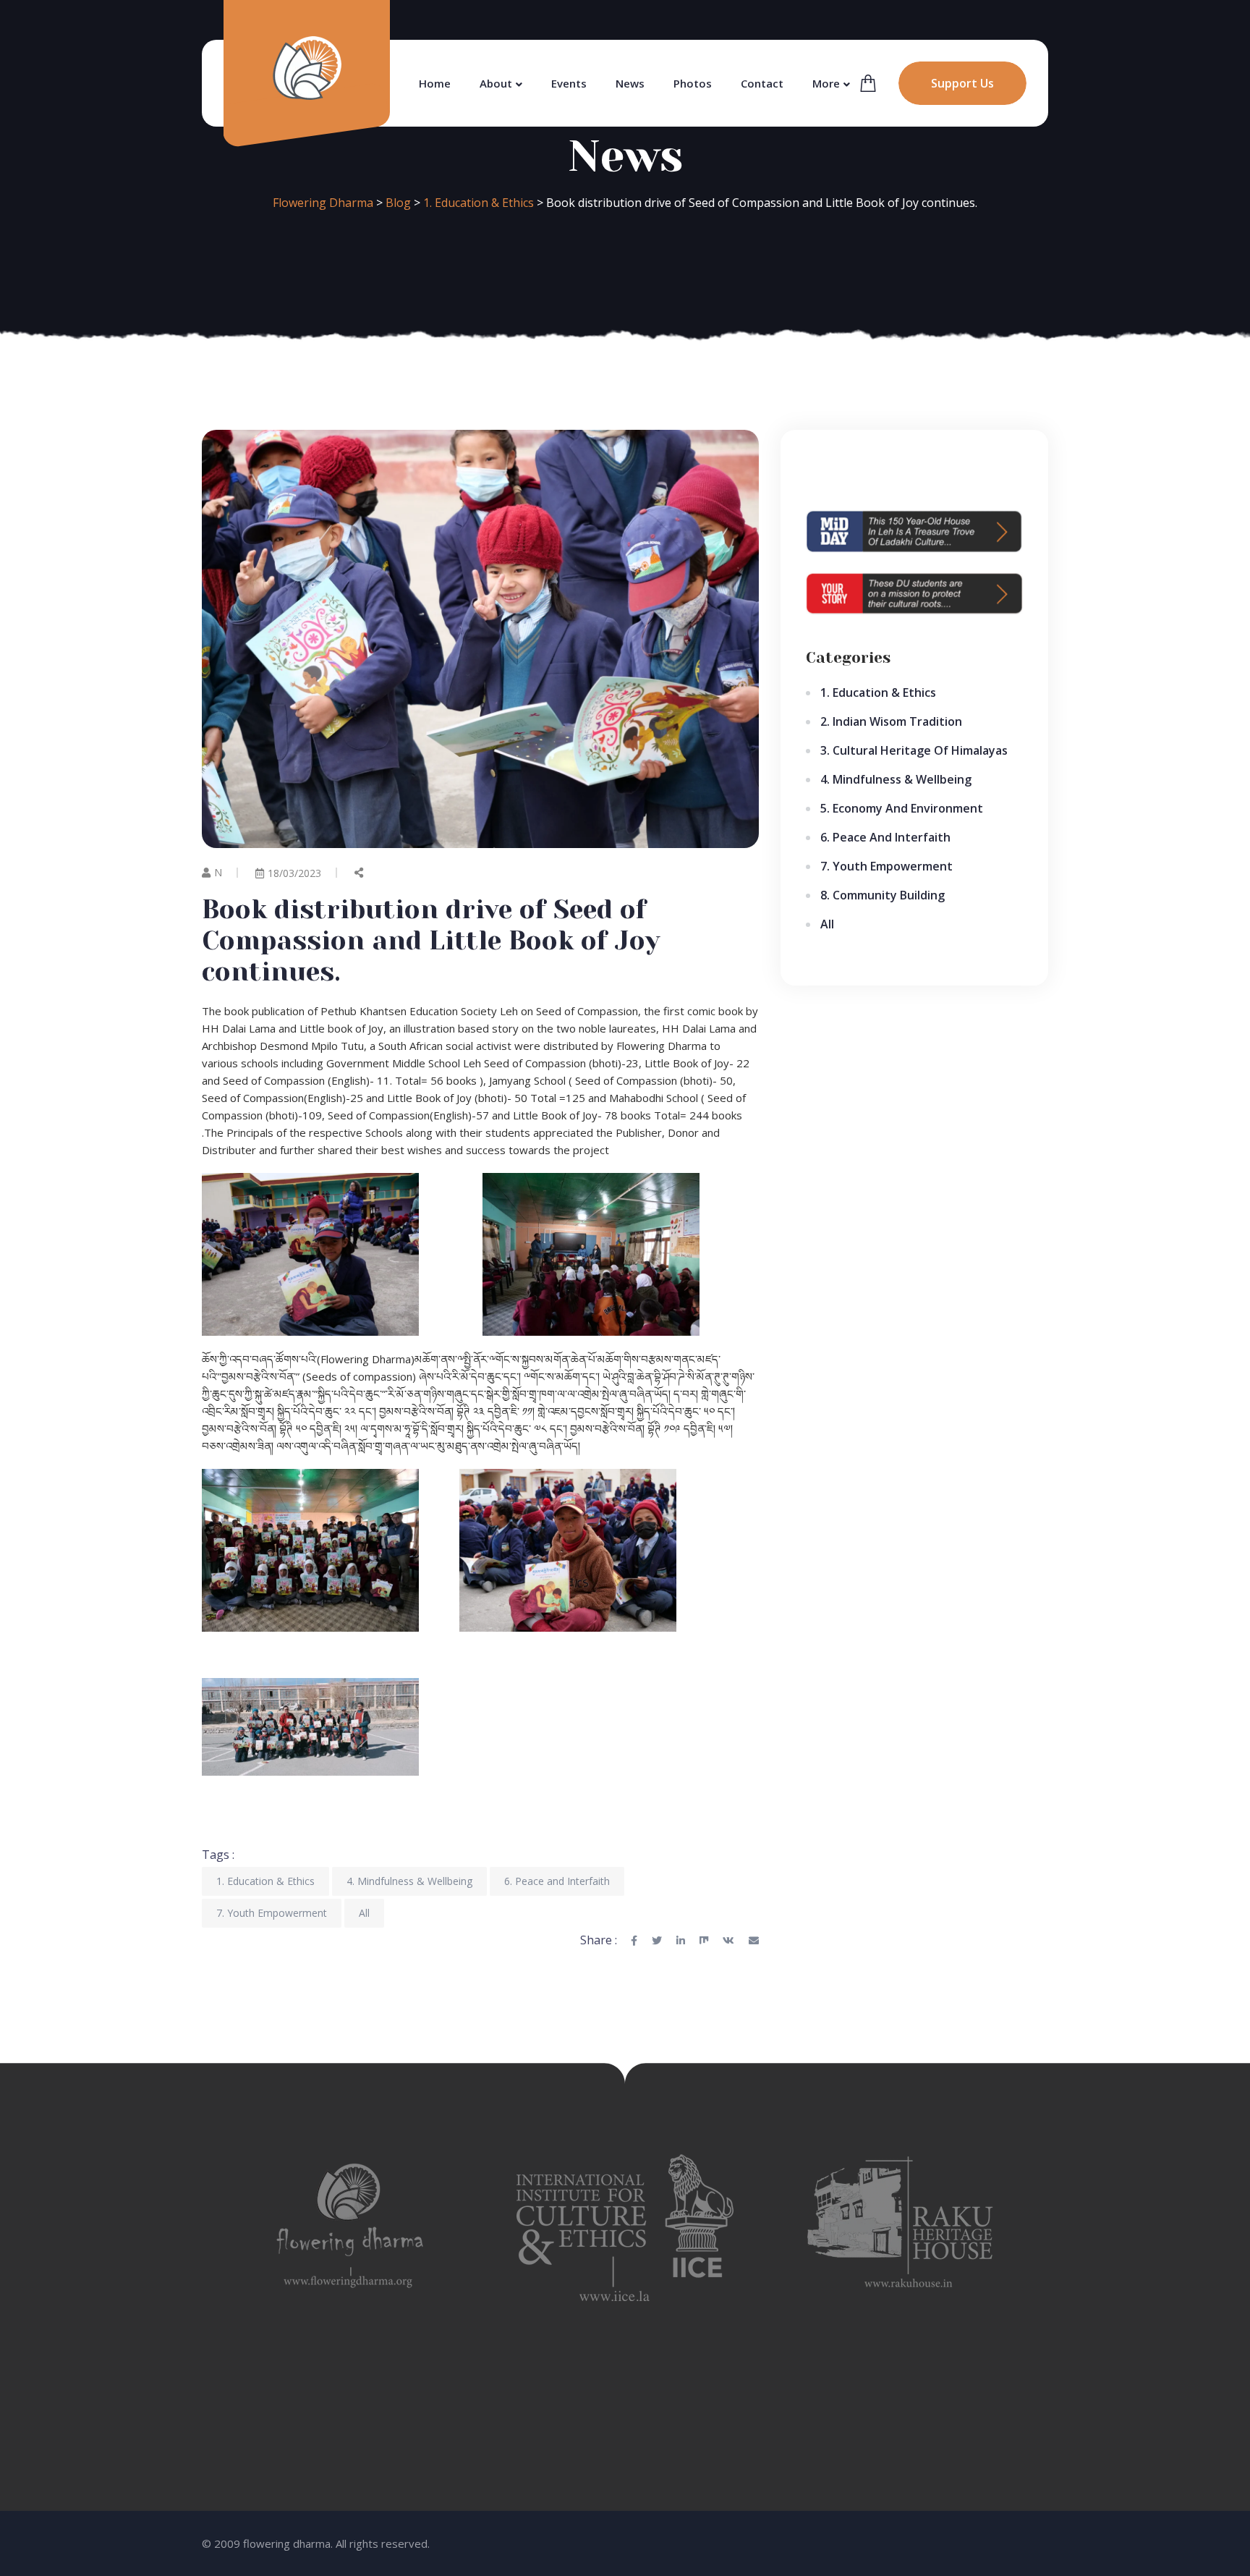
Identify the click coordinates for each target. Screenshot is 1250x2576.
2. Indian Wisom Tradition (891, 721)
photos (693, 83)
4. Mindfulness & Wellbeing (409, 1881)
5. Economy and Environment (902, 808)
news (630, 83)
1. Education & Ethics (265, 1881)
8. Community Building (883, 895)
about (496, 83)
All (364, 1913)
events (569, 83)
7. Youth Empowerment (272, 1913)
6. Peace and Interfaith (557, 1881)
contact (762, 83)
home (435, 83)
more (826, 83)
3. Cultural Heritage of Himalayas (914, 750)
